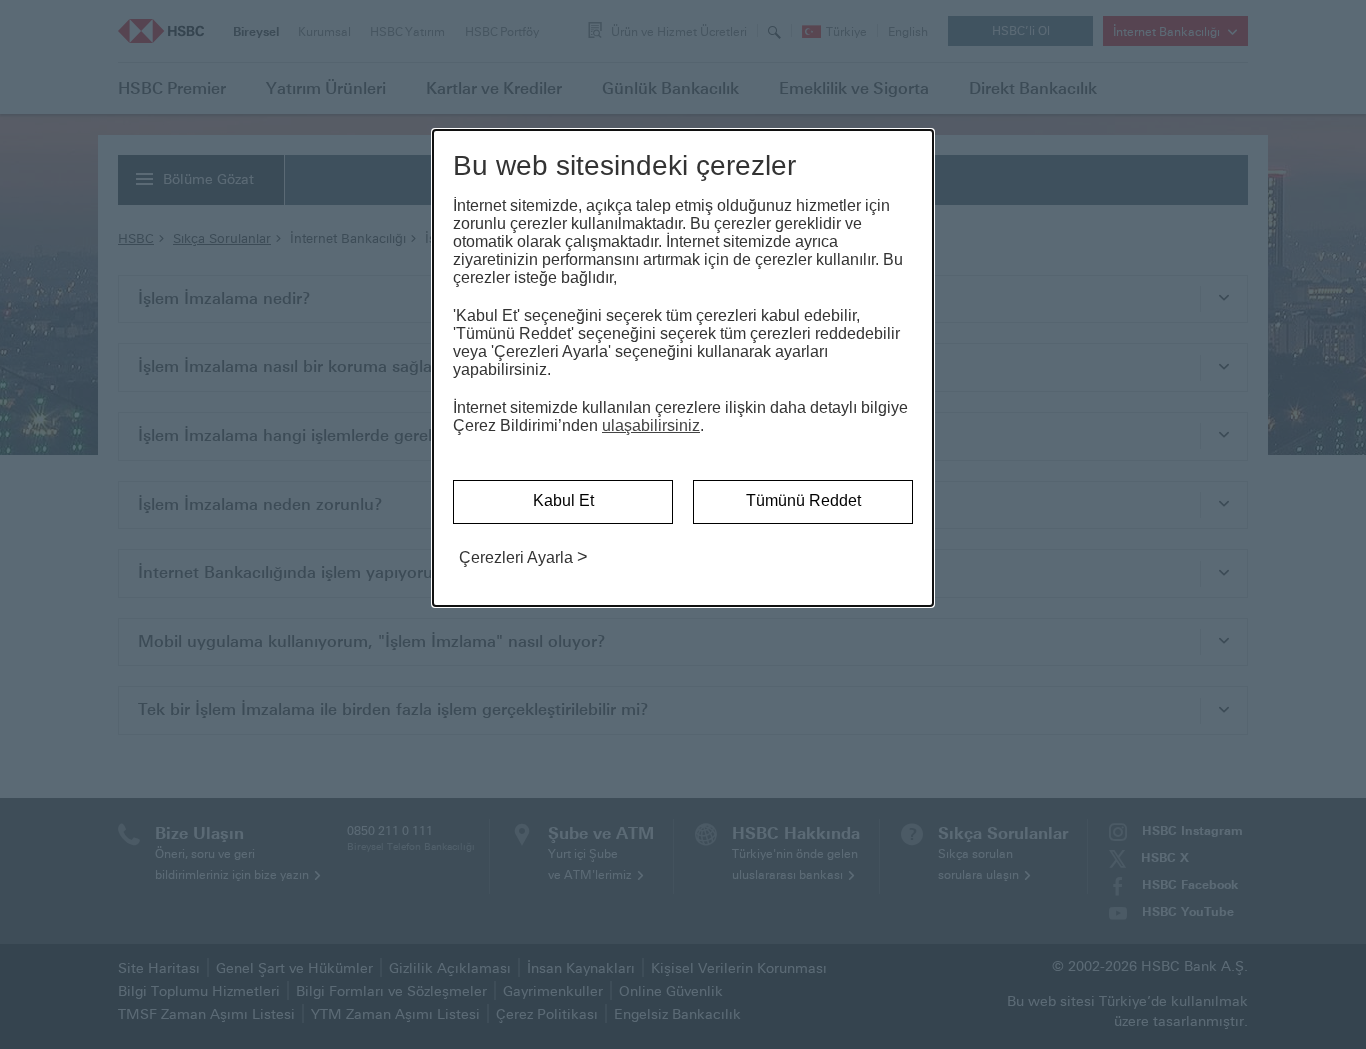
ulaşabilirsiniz (651, 425)
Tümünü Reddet (803, 500)
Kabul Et (563, 500)
